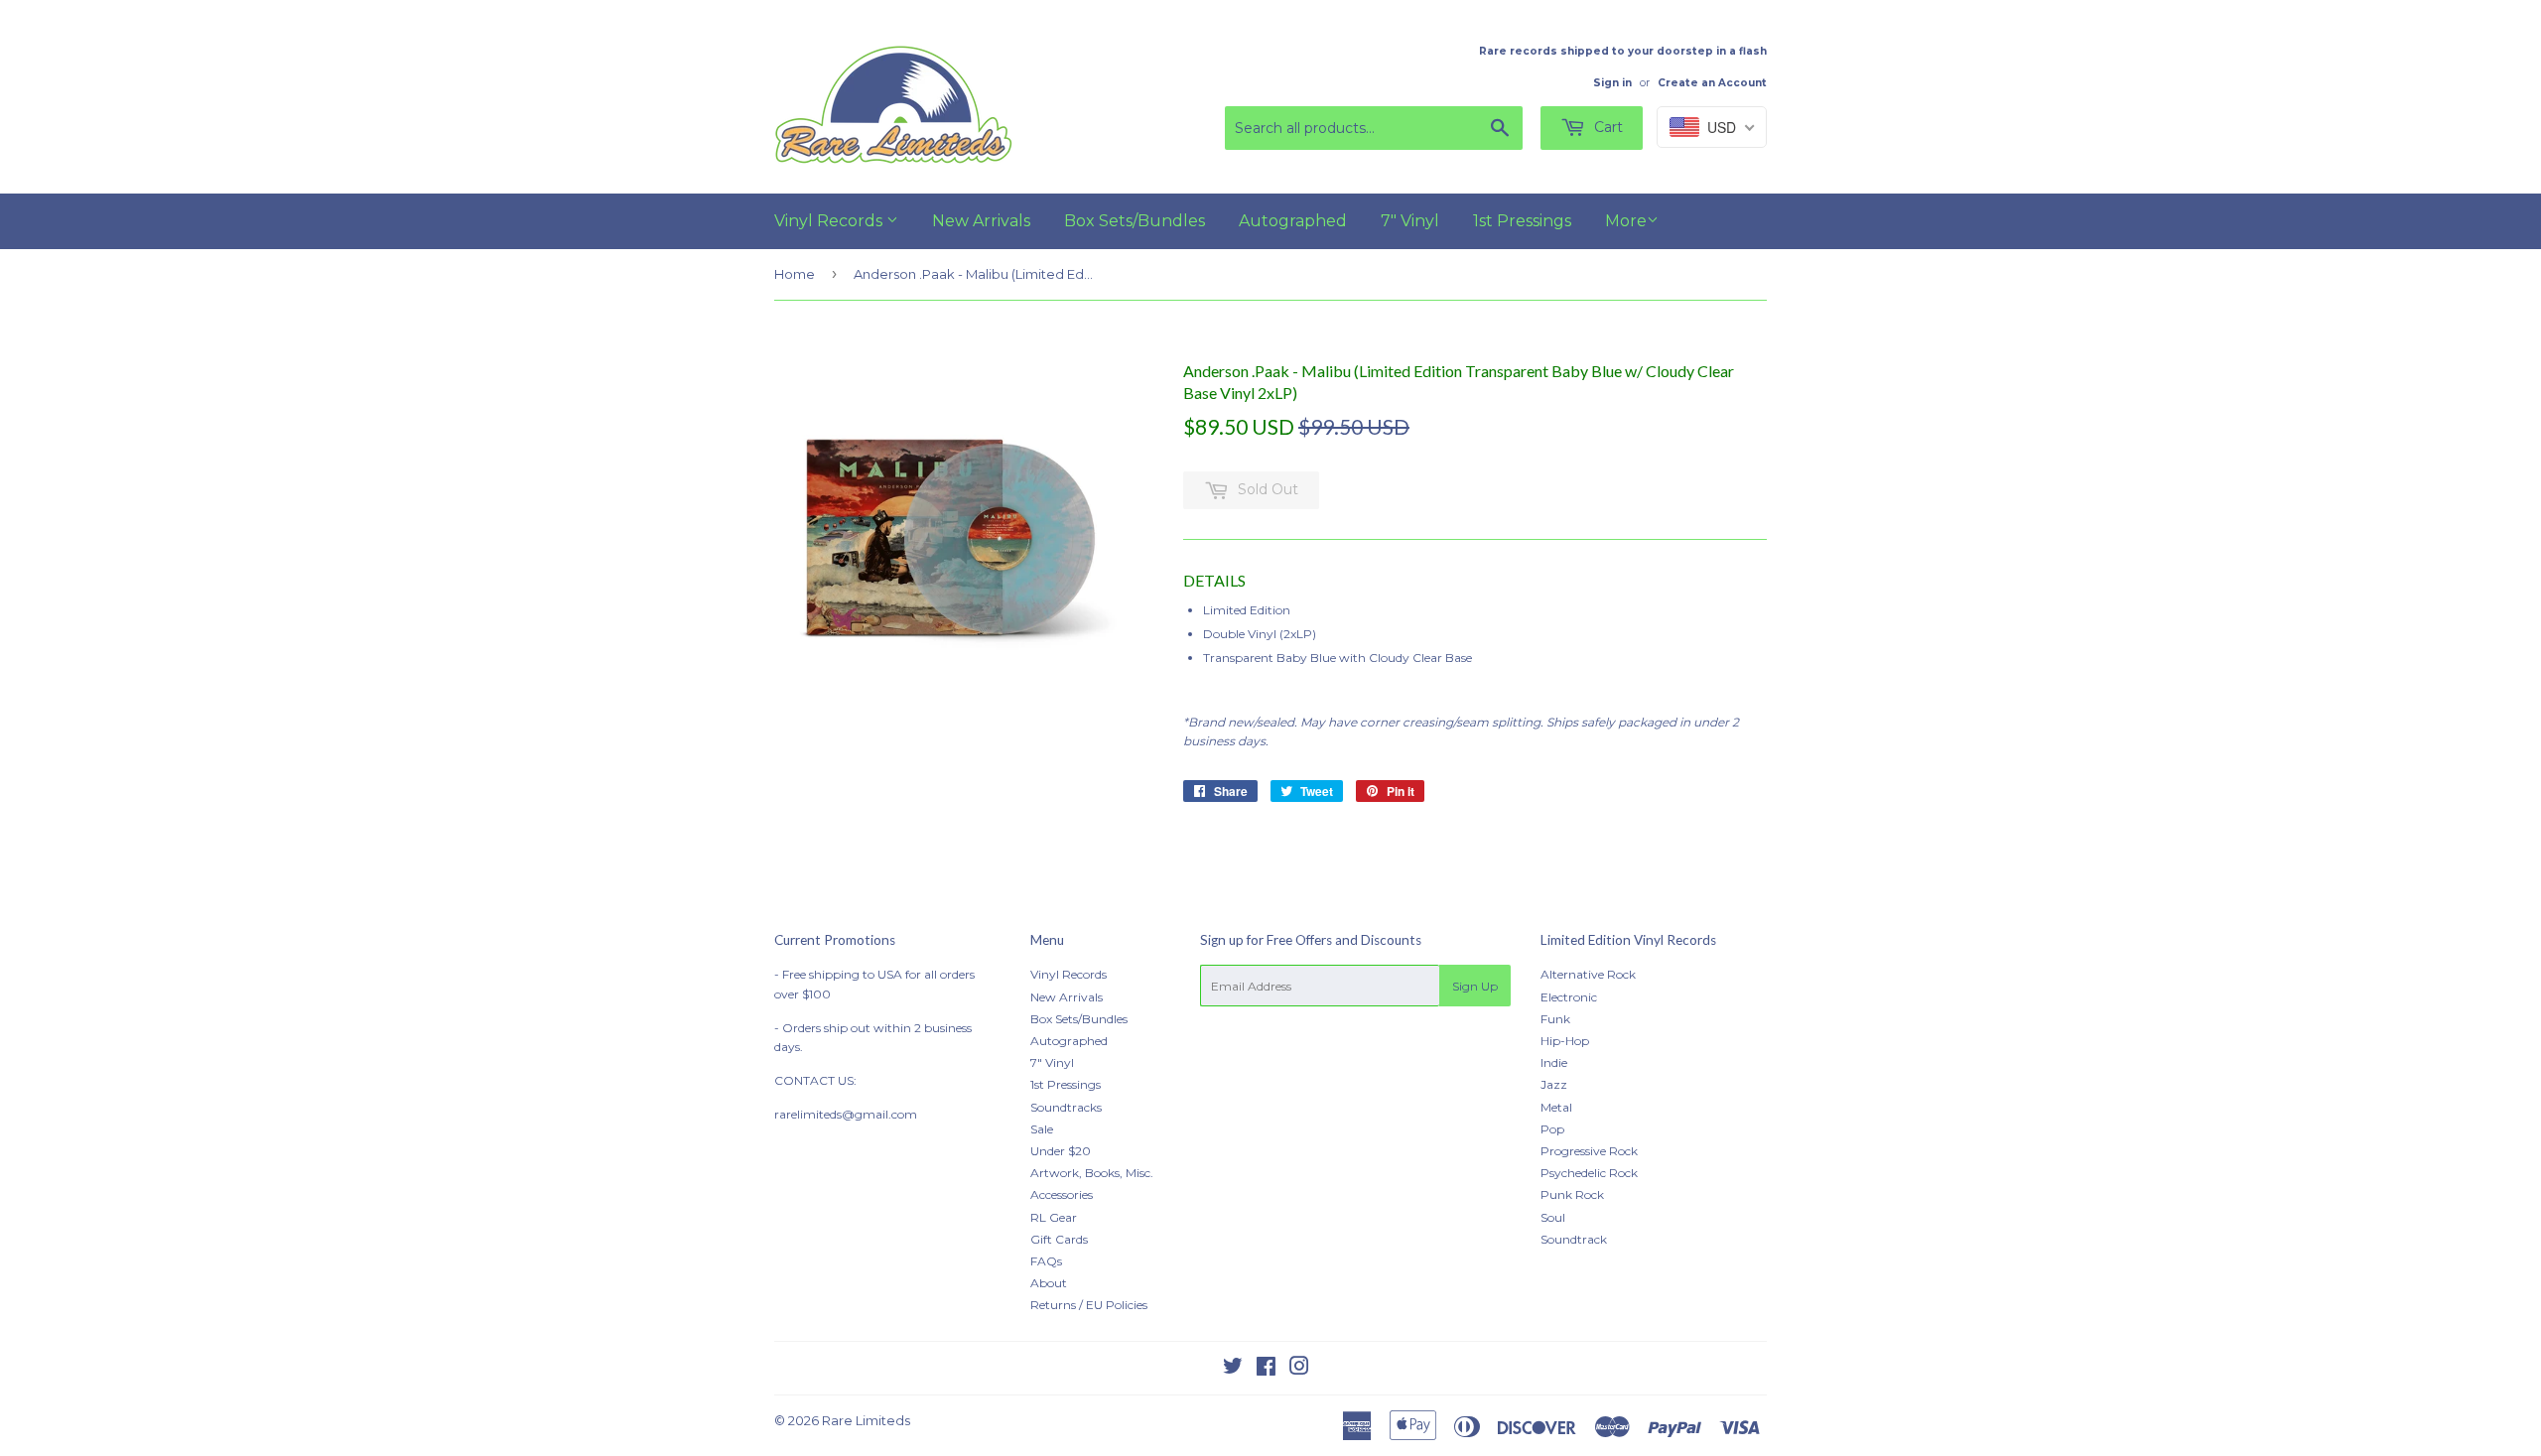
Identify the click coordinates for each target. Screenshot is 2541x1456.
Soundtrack (1574, 1239)
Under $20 (1061, 1151)
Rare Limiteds (866, 1420)
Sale (1042, 1129)
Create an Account (1712, 83)
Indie (1554, 1062)
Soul (1553, 1217)
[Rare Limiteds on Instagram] (1299, 1369)
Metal (1556, 1107)
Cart (1606, 127)
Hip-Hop (1565, 1041)
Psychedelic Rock (1589, 1173)
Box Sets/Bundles (1135, 221)
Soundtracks (1066, 1107)
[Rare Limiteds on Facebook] (1266, 1369)
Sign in (1612, 83)
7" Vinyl (1410, 221)
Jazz (1554, 1084)
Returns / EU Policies (1089, 1305)
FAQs (1046, 1261)
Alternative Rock (1588, 974)
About (1049, 1283)
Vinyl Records (830, 221)
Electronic (1569, 997)
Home (795, 274)
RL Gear (1054, 1217)
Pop (1552, 1129)
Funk (1555, 1019)
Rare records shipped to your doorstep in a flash (1623, 51)
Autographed (1293, 221)
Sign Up (1475, 986)
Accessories (1062, 1194)
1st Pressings (1522, 221)
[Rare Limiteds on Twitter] (1233, 1369)
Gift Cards (1059, 1239)
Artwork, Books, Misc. (1092, 1173)
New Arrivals (981, 221)
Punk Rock (1572, 1194)
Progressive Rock (1589, 1151)
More (1626, 221)
